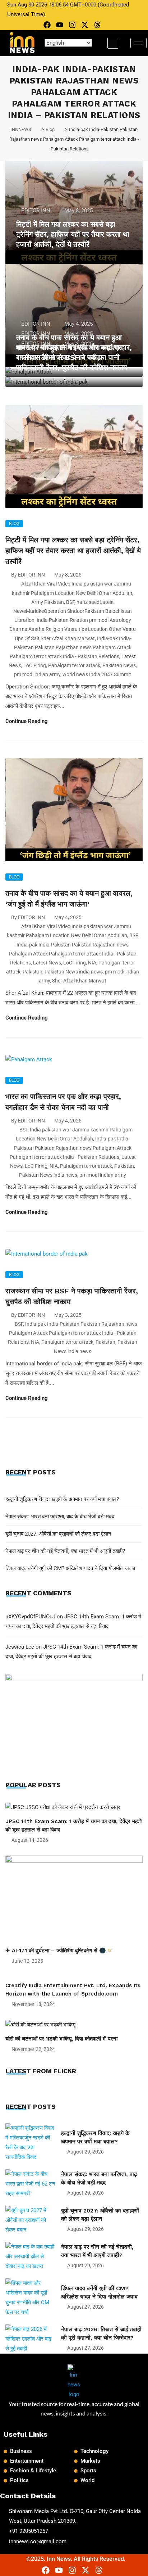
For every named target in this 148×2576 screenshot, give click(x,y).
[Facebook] (47, 25)
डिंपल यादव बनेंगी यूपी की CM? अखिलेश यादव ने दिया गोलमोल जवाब (70, 1568)
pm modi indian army (37, 674)
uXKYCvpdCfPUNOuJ (30, 1617)
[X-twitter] (85, 25)
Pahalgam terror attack (74, 665)
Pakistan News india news (74, 972)
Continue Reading (27, 721)
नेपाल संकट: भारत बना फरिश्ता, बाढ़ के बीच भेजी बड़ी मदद (60, 1517)
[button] (113, 43)
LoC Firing (35, 665)
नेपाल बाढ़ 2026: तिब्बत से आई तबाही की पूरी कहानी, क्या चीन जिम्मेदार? (101, 2333)
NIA (92, 963)
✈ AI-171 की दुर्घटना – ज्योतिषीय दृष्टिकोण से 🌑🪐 (59, 1951)
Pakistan (33, 972)
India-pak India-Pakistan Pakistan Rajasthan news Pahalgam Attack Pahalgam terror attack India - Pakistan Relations (71, 647)
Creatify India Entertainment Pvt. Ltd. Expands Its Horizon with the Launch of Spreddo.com (73, 1990)
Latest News (47, 963)
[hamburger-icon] (138, 43)
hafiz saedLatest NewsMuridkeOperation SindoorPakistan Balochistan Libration (73, 611)
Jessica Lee (20, 1647)
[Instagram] (72, 25)
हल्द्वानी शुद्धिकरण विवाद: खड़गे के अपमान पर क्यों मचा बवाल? (62, 1499)
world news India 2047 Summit (97, 674)
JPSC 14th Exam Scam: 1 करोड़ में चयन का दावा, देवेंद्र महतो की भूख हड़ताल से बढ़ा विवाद (73, 1825)
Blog (14, 524)
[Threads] (97, 25)
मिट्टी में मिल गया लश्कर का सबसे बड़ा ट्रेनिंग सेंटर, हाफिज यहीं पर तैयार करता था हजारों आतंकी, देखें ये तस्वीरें (73, 234)
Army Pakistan (48, 602)
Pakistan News (119, 665)
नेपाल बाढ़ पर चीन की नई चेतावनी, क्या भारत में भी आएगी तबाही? (65, 1551)
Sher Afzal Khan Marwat (79, 981)
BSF (70, 602)
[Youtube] (60, 25)
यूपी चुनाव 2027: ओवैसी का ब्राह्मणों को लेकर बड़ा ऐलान (58, 1534)
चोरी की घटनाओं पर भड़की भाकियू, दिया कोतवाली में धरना (61, 2039)
